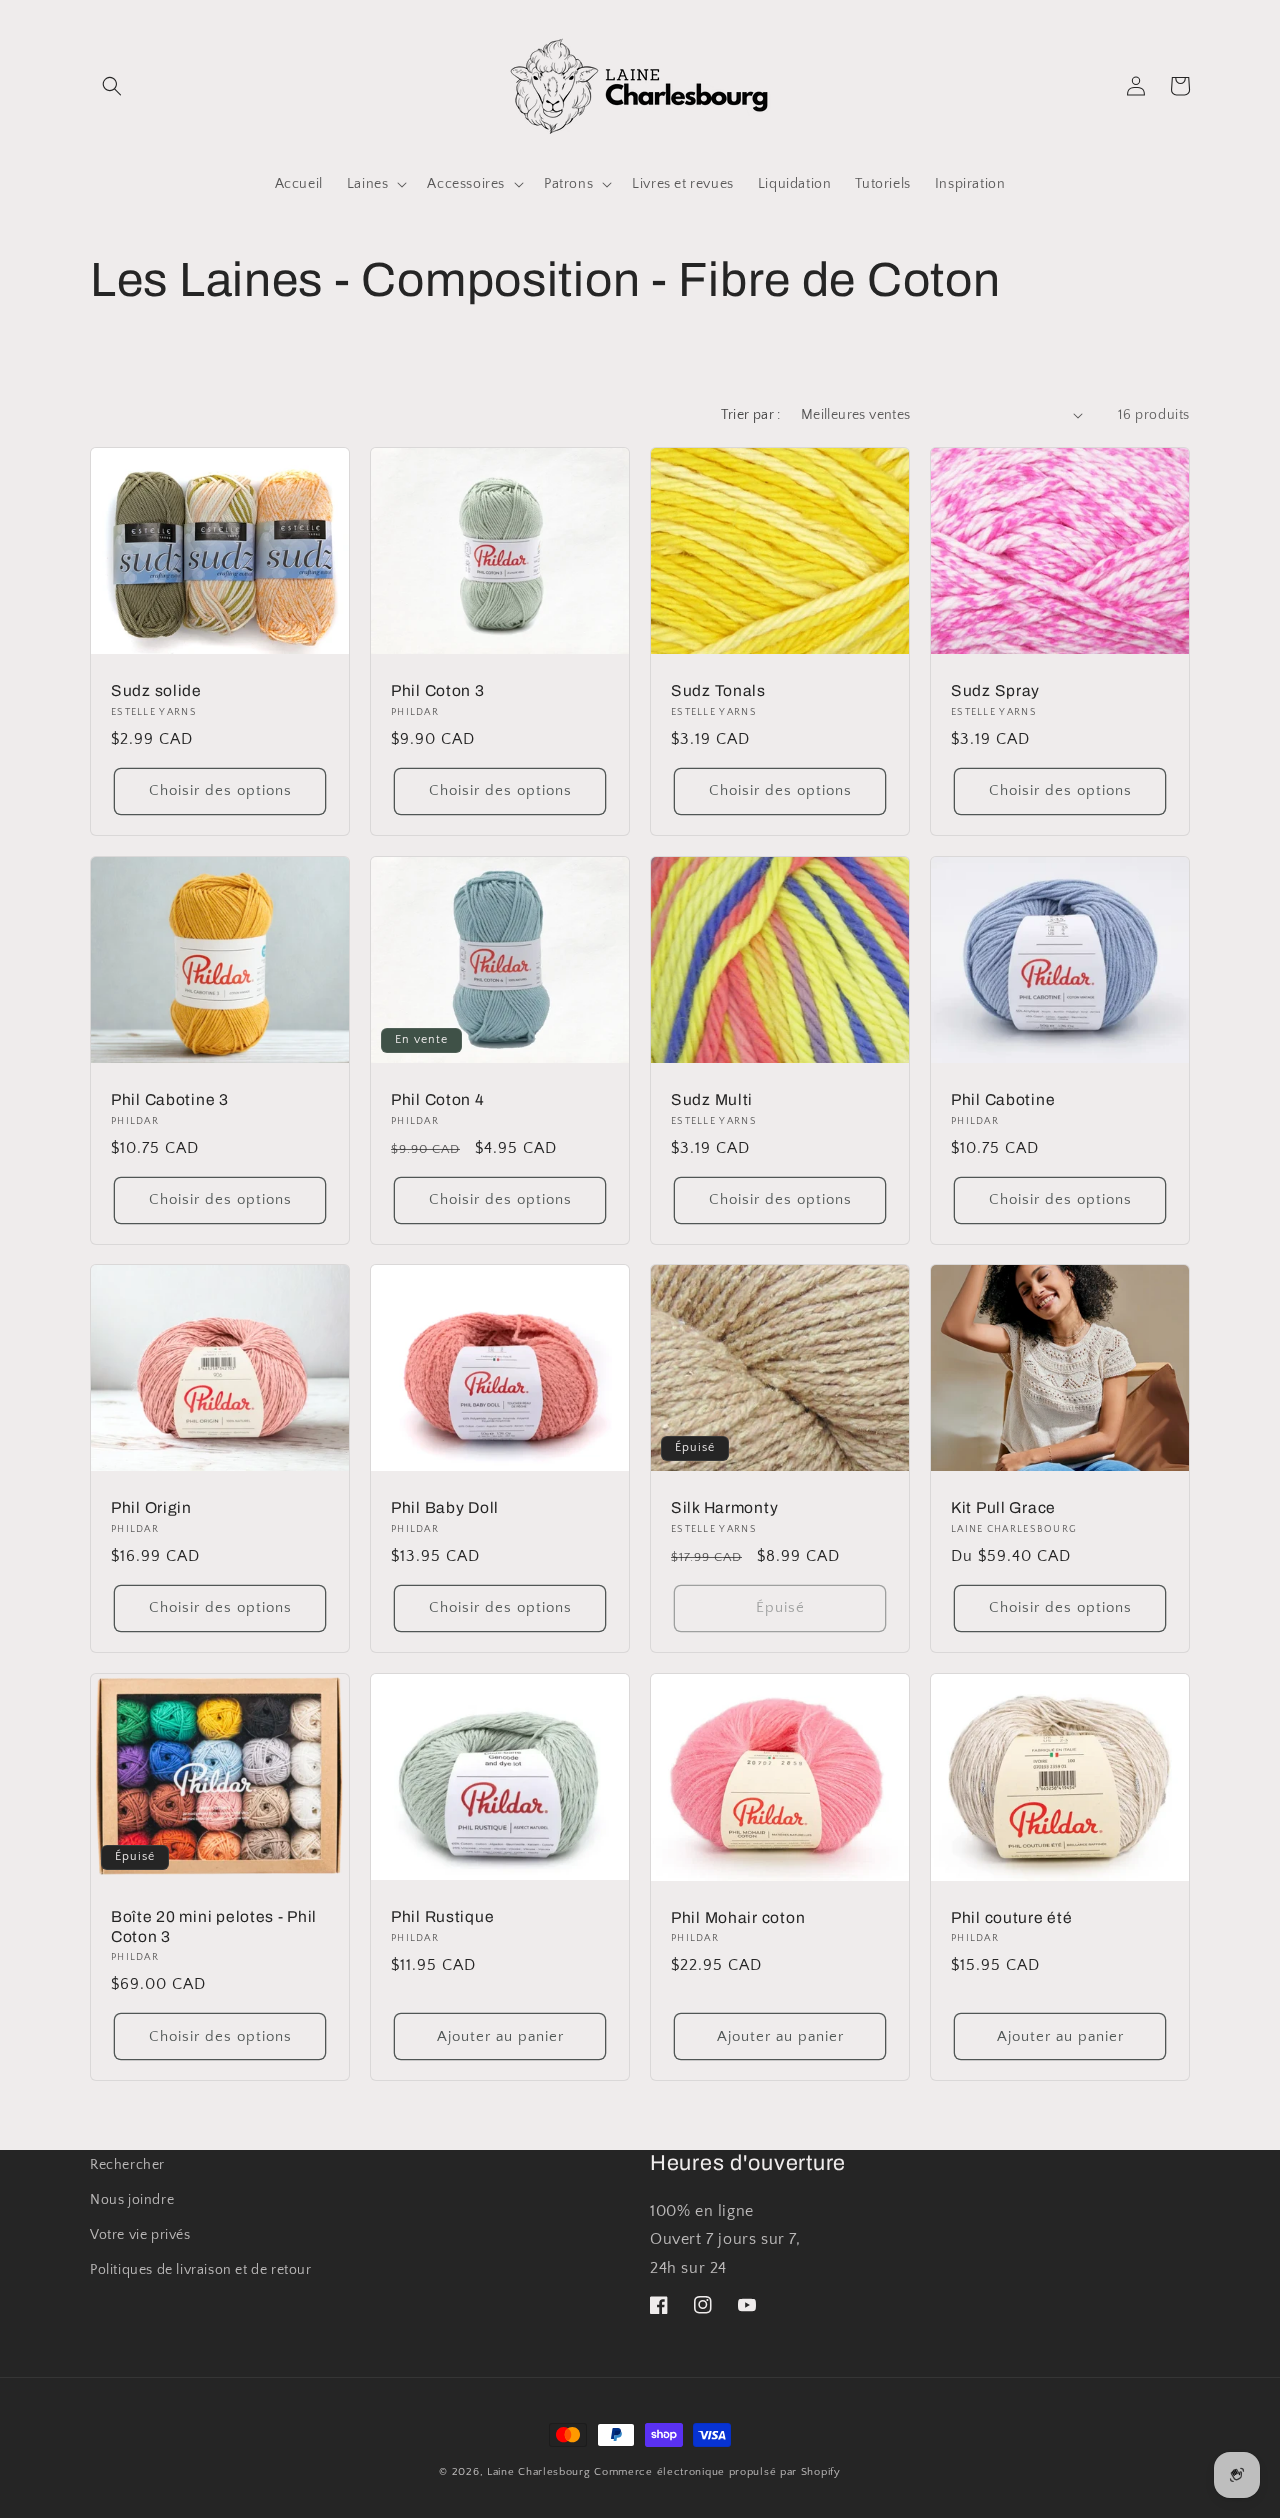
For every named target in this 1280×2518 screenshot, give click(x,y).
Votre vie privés (140, 2235)
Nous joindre (132, 2200)
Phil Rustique (442, 1917)
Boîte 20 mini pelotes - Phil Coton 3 (214, 1927)
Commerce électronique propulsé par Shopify (717, 2472)
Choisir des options (220, 790)
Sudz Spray (995, 690)
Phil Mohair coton (738, 1917)
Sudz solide (156, 690)
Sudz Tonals (718, 690)
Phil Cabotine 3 (170, 1099)
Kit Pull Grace (1003, 1508)
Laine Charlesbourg (539, 2472)
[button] (112, 86)
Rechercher (127, 2165)
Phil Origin (151, 1508)
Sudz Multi (712, 1099)
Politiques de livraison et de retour (201, 2270)
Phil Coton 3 (438, 690)
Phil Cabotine (1003, 1099)
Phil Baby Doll (445, 1508)
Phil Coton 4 (438, 1099)
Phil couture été (1012, 1917)
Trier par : (750, 415)
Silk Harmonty (724, 1508)
